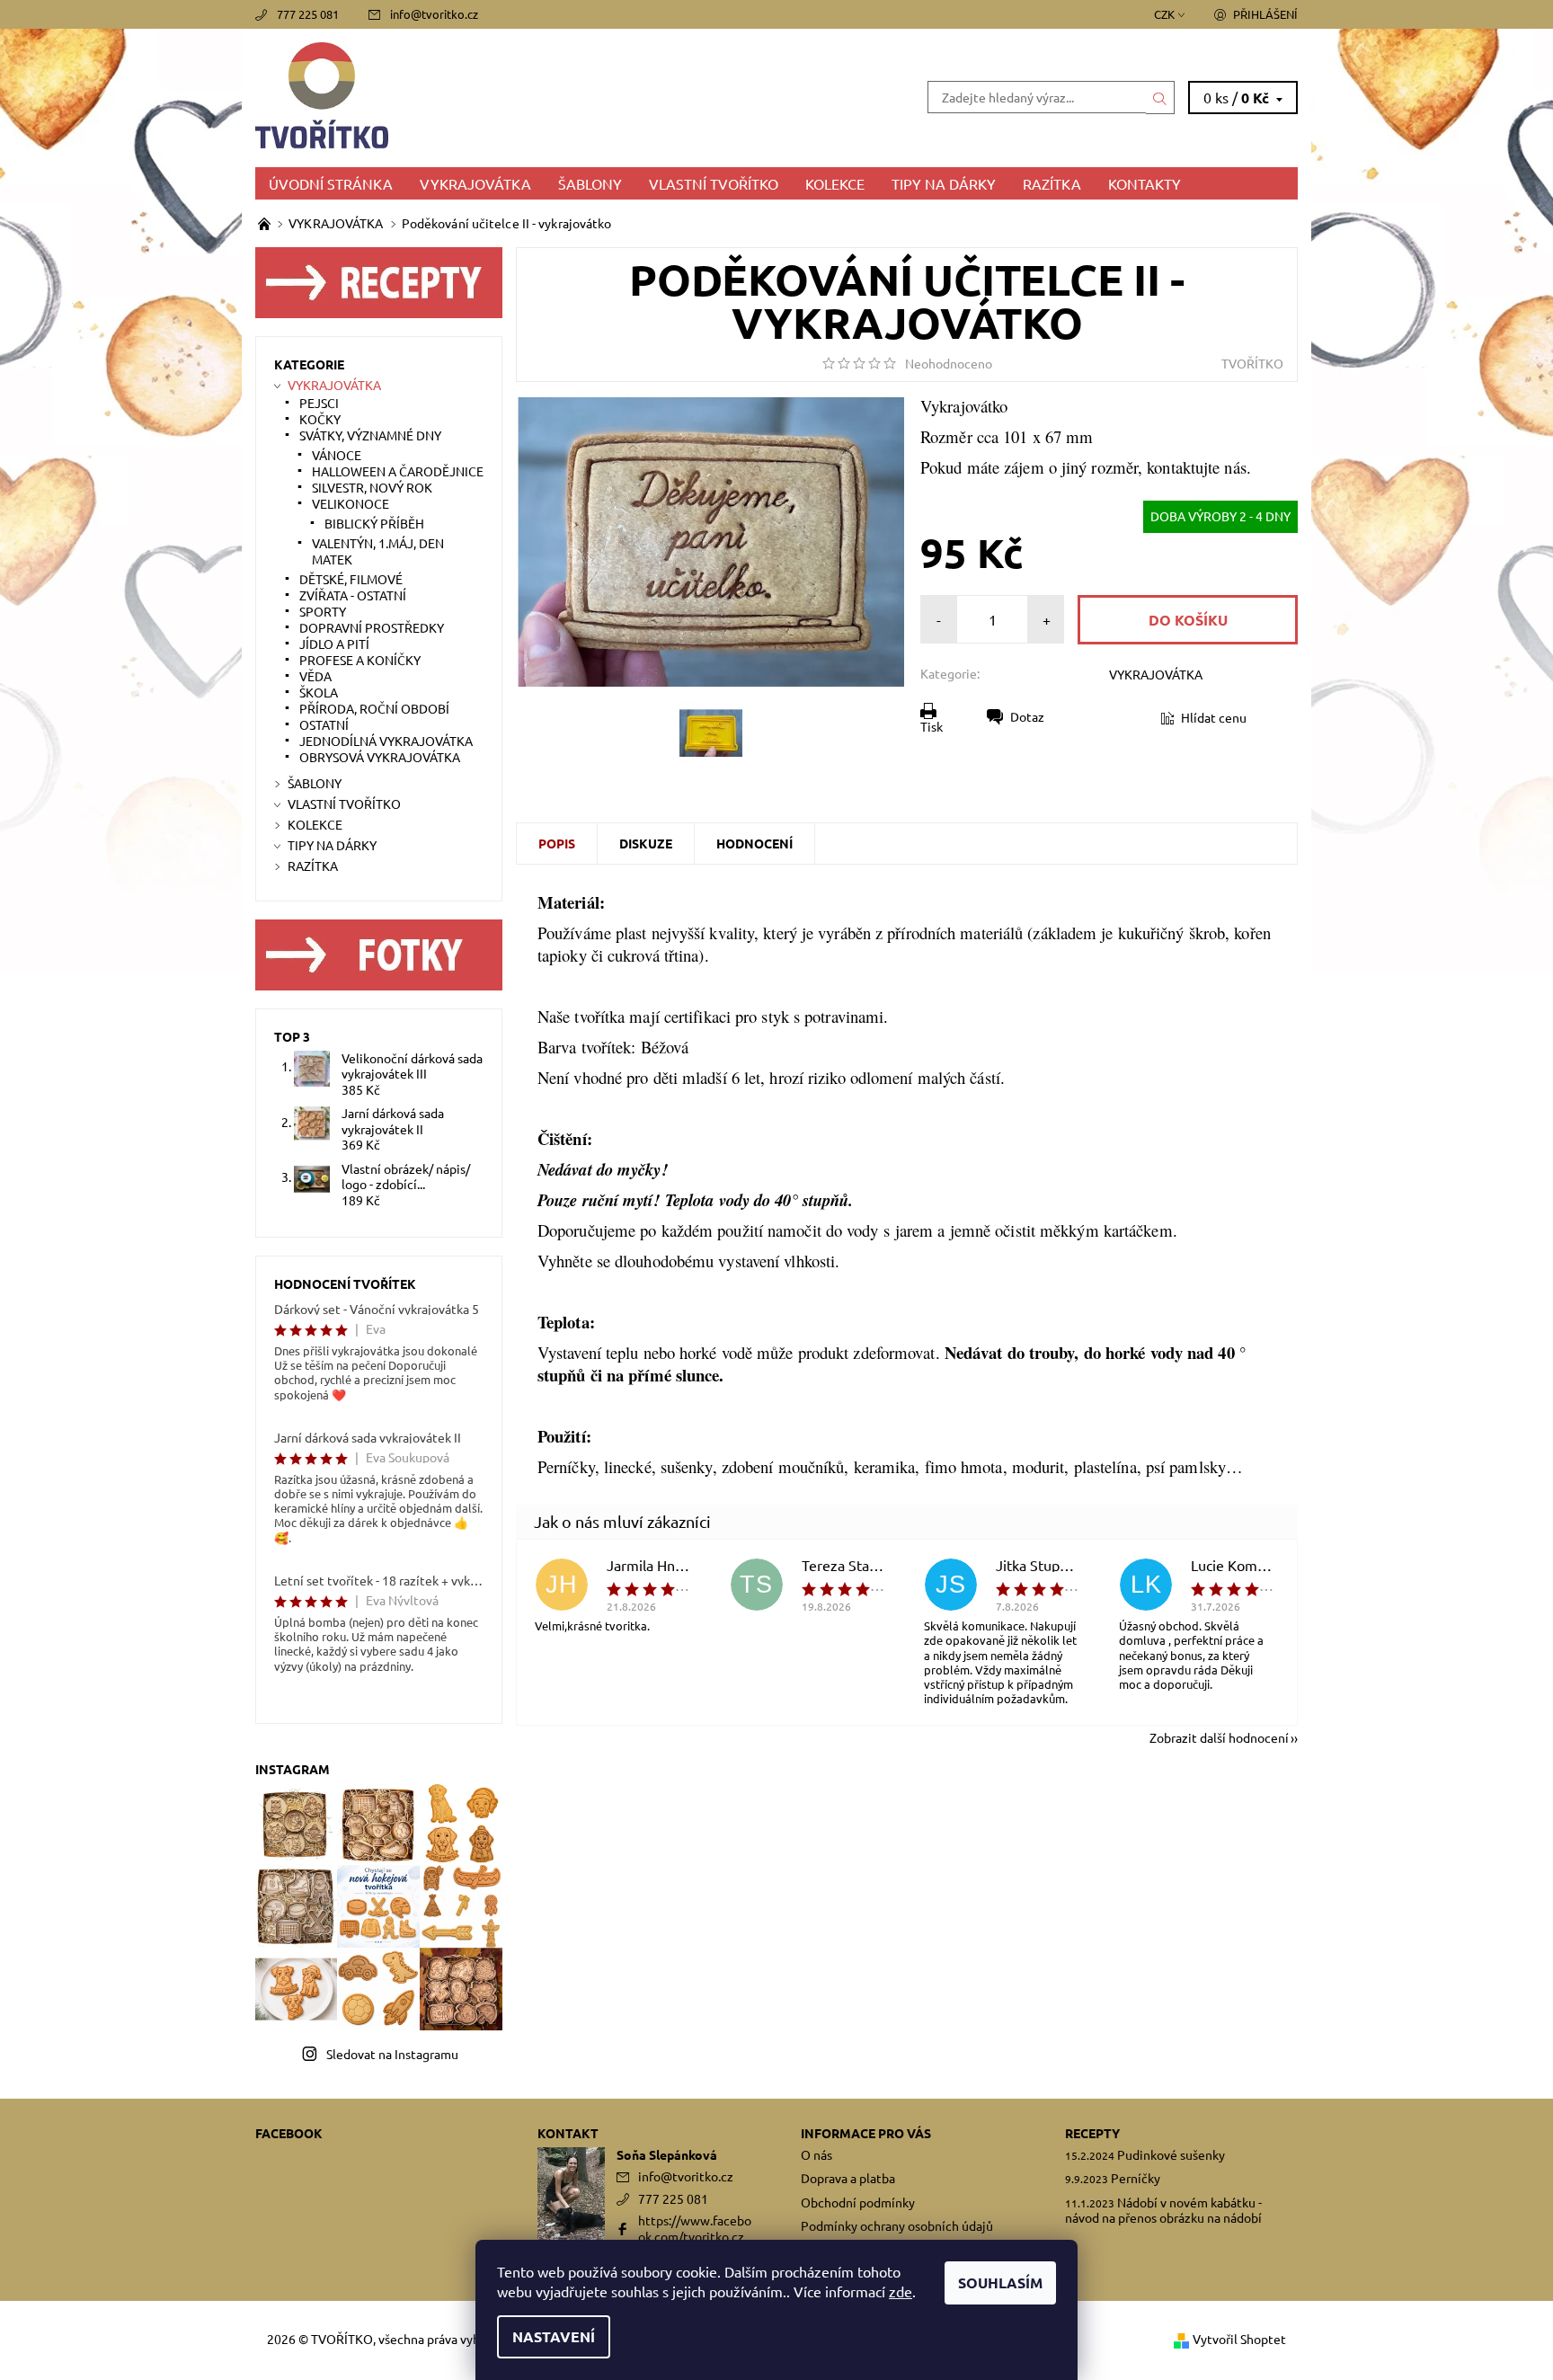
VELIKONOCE (351, 503)
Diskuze (646, 843)
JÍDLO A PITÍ (334, 644)
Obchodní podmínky (858, 2202)
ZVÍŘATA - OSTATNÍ (353, 595)
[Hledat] (1160, 97)
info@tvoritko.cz (434, 14)
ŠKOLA (319, 692)
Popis (557, 843)
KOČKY (320, 419)
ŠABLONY (590, 183)
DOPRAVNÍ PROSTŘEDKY (372, 627)
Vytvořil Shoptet (1239, 2339)
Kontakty (1145, 183)
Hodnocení (754, 843)
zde (901, 2291)
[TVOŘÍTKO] (516, 95)
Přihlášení (1265, 14)
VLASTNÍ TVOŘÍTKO (714, 183)
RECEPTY (1092, 2133)
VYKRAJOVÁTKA (475, 183)
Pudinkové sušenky (1171, 2154)
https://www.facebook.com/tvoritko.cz (695, 2228)
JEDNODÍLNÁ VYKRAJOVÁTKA (386, 741)
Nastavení (554, 2336)
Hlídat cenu (1214, 717)
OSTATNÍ (324, 724)
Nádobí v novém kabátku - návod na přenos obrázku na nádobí (1163, 2210)
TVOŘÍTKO (1252, 363)
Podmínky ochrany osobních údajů (897, 2225)
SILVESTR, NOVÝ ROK (372, 487)
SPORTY (323, 611)
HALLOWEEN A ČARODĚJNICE (398, 471)
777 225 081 (308, 14)
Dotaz (1027, 716)
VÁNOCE (337, 455)
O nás (816, 2154)
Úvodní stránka (331, 183)
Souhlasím (1000, 2282)
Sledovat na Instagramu (392, 2054)
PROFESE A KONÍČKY (360, 660)
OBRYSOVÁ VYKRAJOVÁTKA (380, 757)
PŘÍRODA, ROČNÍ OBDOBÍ (374, 708)
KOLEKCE (835, 183)
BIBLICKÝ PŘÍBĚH (374, 523)
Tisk (932, 726)
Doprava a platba (848, 2178)
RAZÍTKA (1052, 183)
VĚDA (315, 676)
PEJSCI (319, 403)
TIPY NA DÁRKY (944, 183)
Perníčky (1136, 2178)
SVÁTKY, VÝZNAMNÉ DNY (370, 435)
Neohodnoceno (949, 363)
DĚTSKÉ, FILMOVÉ (351, 579)
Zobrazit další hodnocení (1219, 1736)
